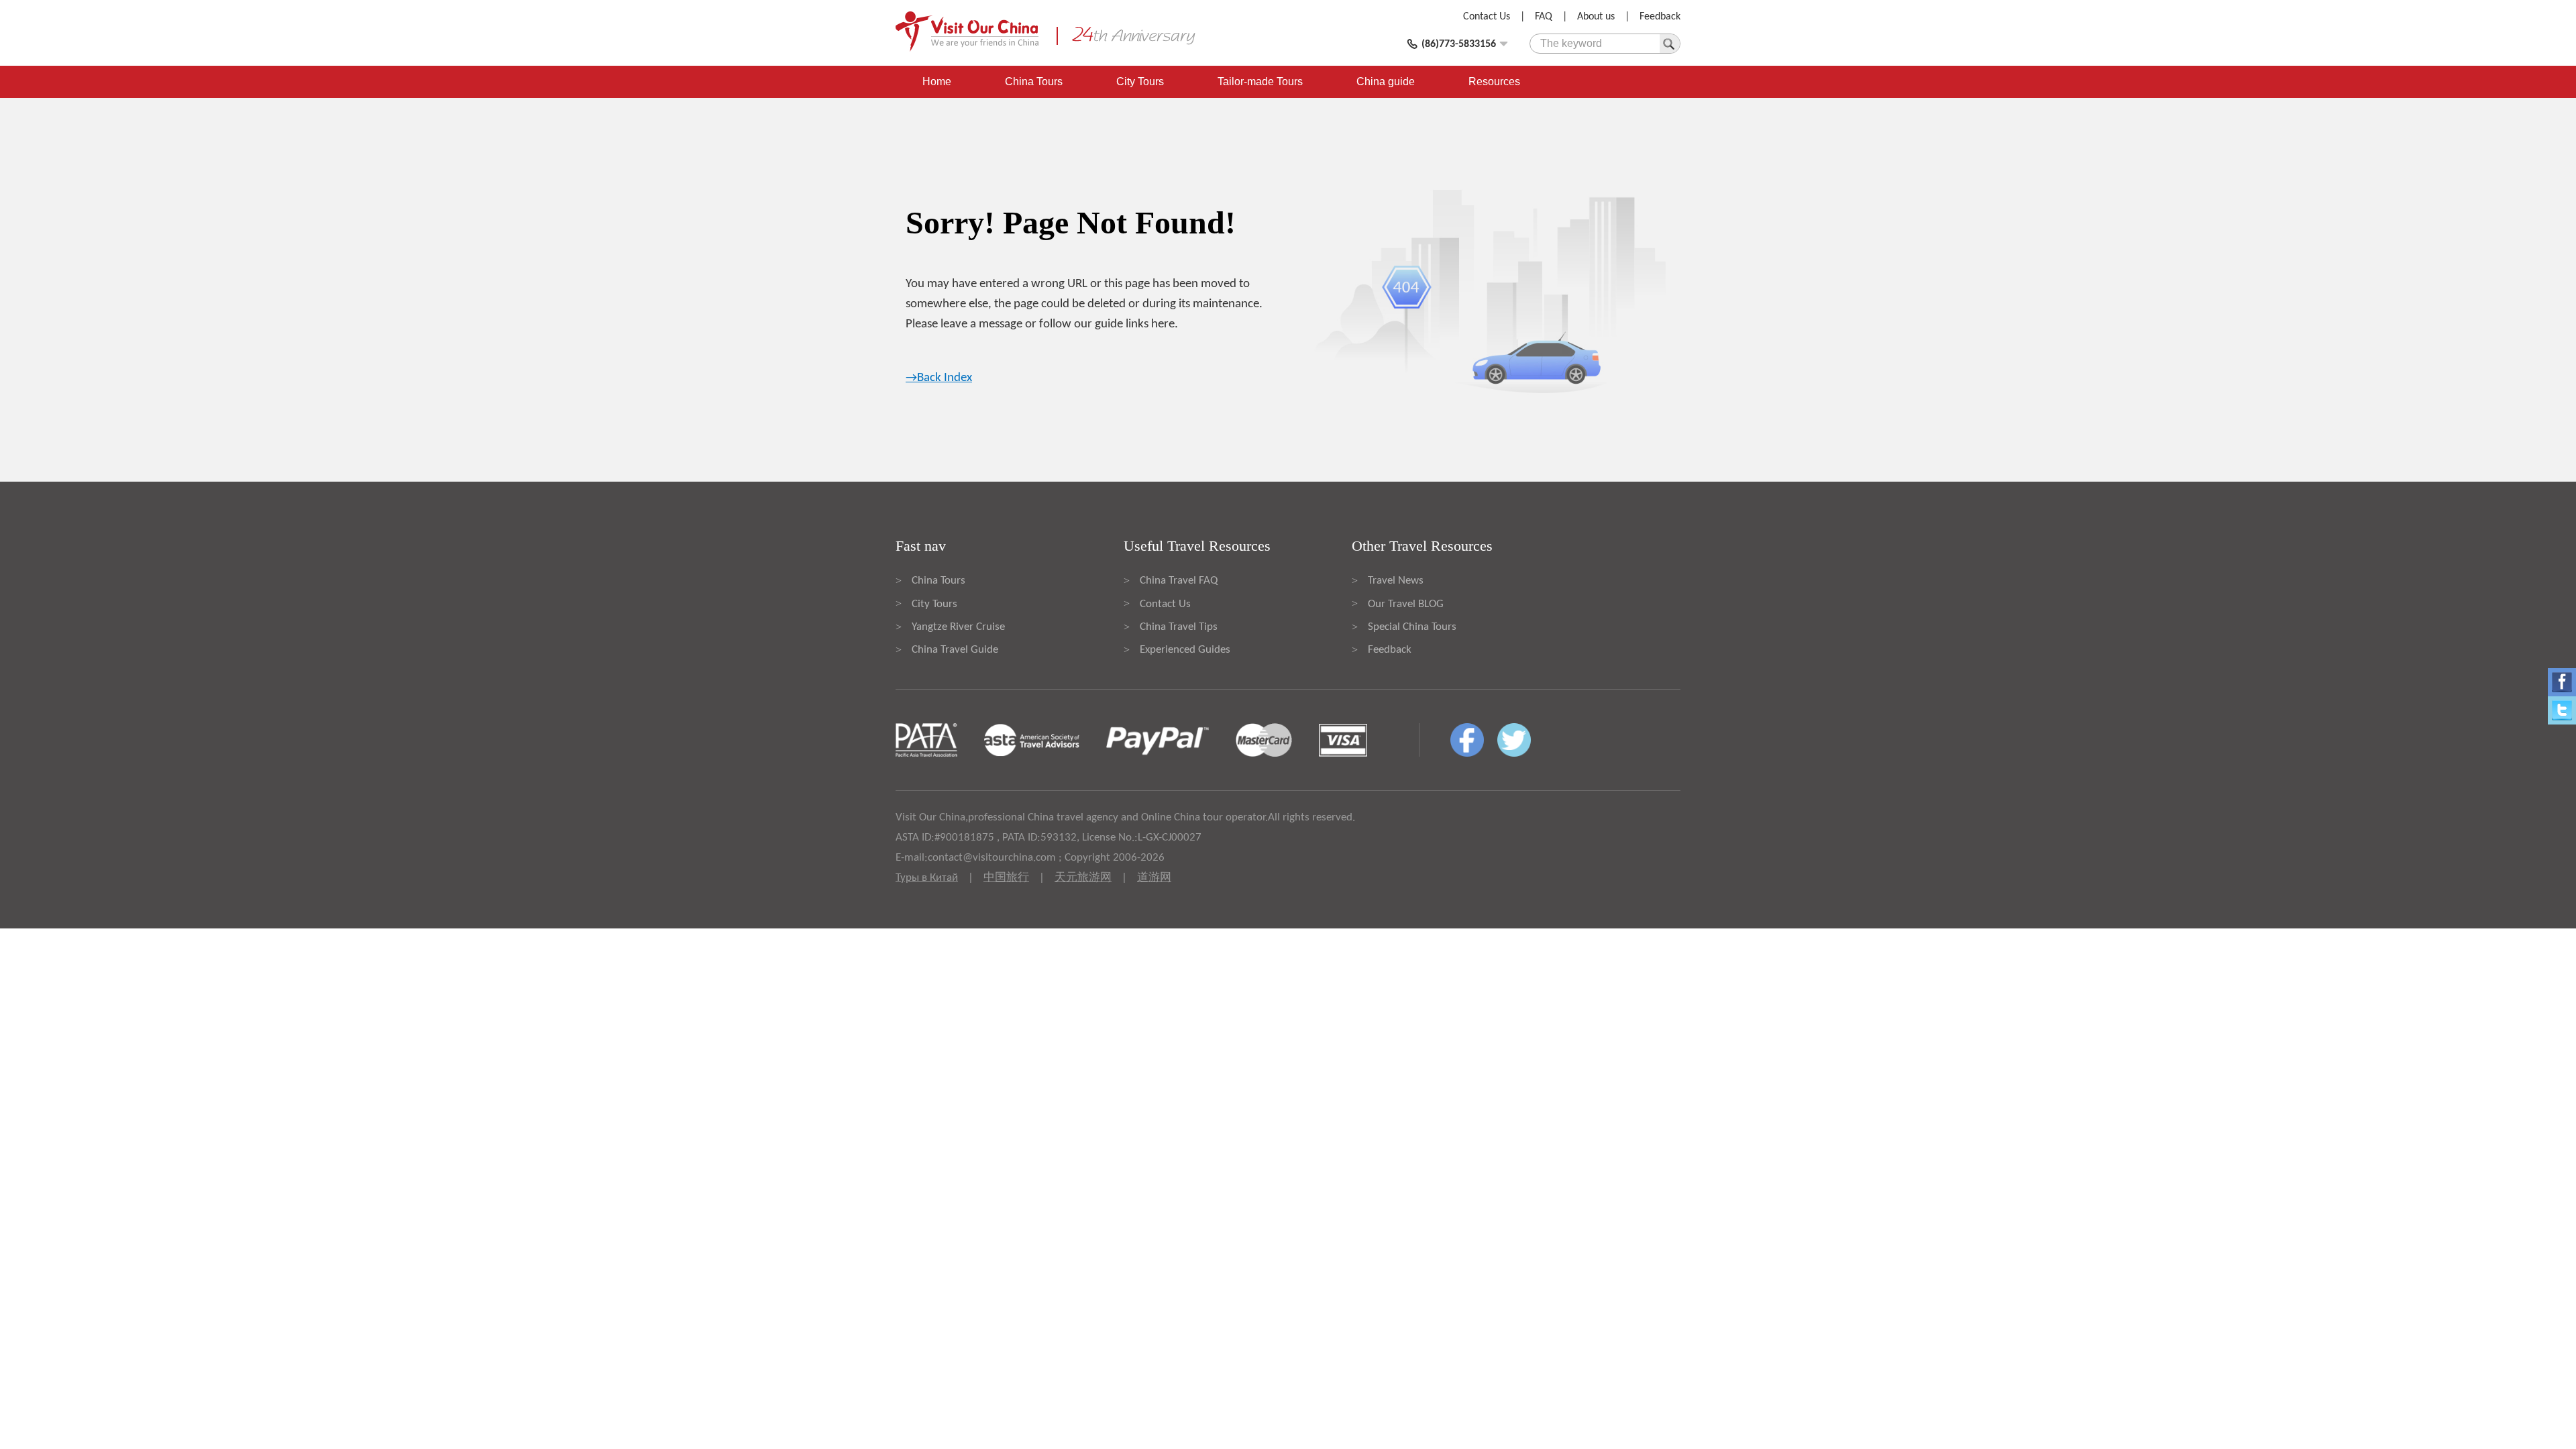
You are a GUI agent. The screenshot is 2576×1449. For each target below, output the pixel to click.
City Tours (1140, 82)
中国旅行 (1006, 878)
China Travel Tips (1179, 627)
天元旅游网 (1083, 878)
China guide (1386, 82)
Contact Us (1487, 17)
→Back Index (939, 378)
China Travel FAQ (1179, 581)
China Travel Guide (955, 650)
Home (937, 82)
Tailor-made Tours (1260, 82)
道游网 (1154, 878)
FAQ (1544, 17)
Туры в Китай (927, 878)
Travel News (1396, 581)
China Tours (1034, 82)
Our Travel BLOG (1406, 604)
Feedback (1660, 17)
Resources (1494, 82)
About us (1596, 17)
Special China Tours (1412, 627)
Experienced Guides (1185, 650)
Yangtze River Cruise (958, 627)
